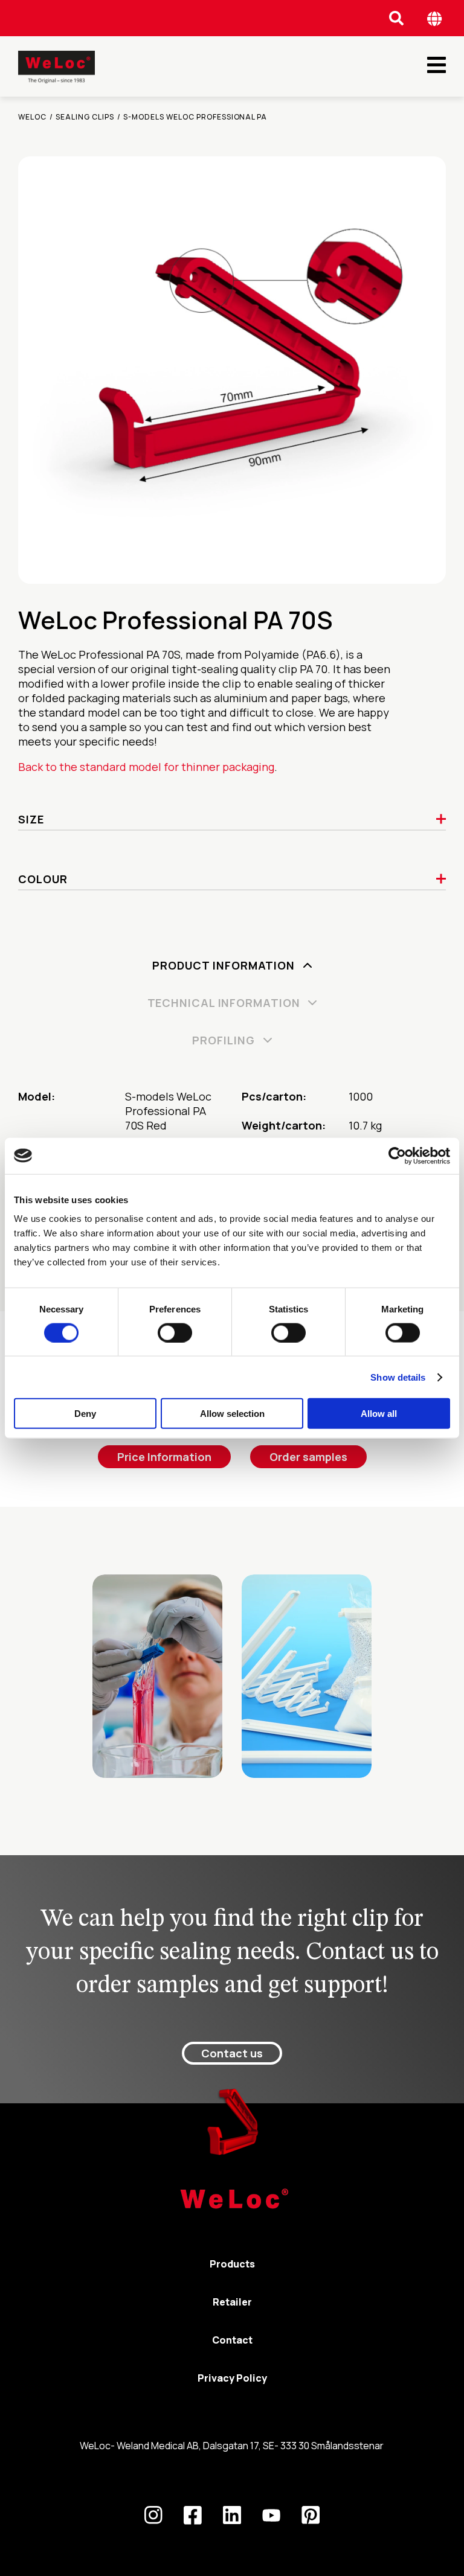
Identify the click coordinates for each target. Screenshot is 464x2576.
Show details (398, 1377)
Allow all (379, 1414)
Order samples (308, 1457)
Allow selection (232, 1414)
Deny (85, 1414)
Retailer (232, 2302)
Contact (232, 2340)
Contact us (232, 2053)
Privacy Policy (232, 2378)
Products (232, 2264)
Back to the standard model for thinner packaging (146, 767)
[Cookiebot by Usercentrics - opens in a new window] (397, 1155)
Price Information (164, 1457)
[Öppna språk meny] (435, 18)
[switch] (175, 1332)
